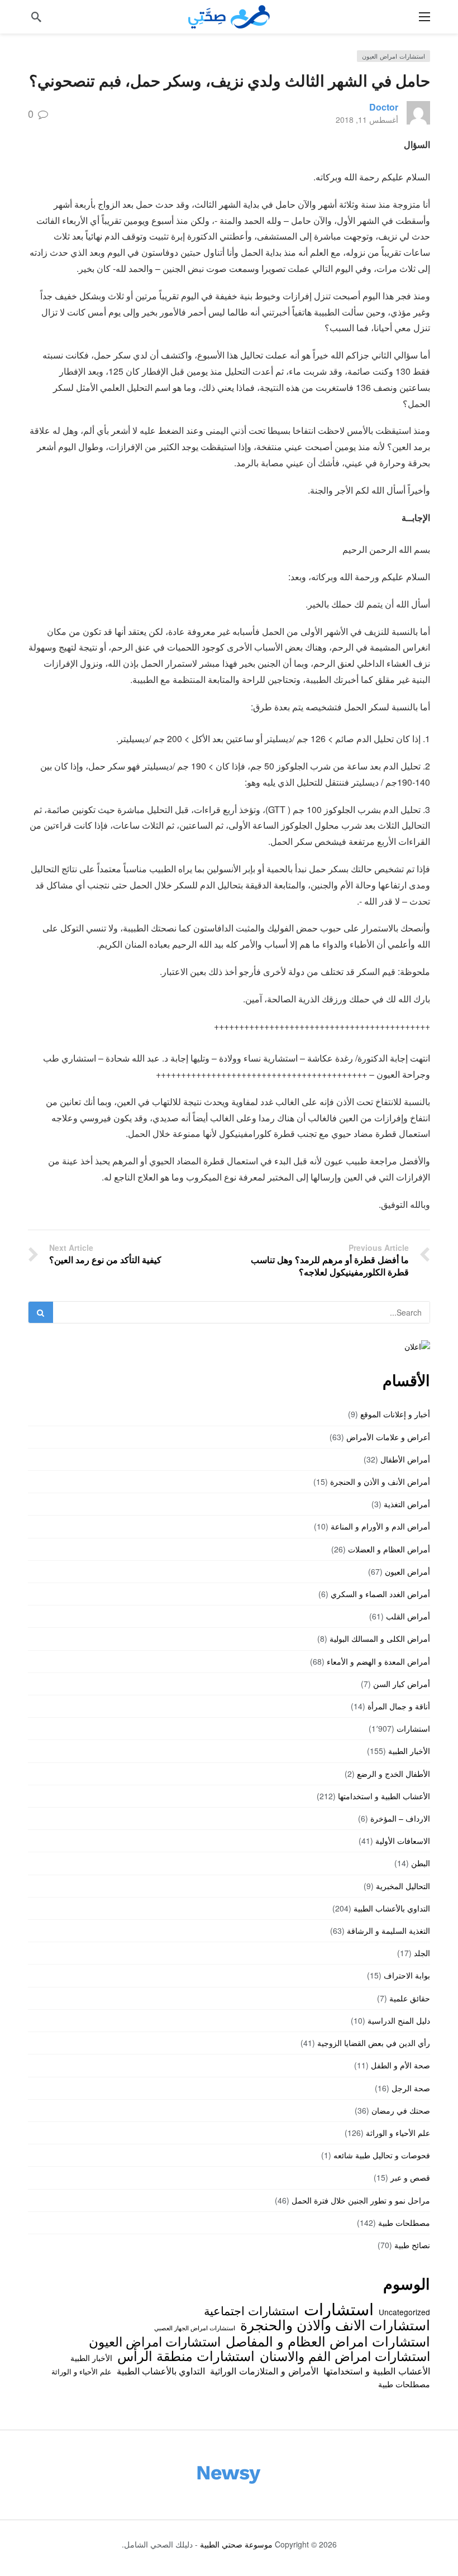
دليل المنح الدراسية (399, 2020)
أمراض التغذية (407, 1504)
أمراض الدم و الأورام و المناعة (380, 1526)
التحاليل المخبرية (403, 1886)
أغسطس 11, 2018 (367, 120)
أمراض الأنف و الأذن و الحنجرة (380, 1481)
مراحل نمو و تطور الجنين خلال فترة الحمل (361, 2200)
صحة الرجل (411, 2088)
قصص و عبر (410, 2177)
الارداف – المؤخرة (400, 1818)
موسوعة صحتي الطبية (236, 2544)
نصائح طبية (412, 2245)
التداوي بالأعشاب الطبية (392, 1908)
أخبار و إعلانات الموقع (395, 1414)
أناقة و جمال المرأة (399, 1706)
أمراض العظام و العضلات (389, 1549)
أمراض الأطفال (405, 1459)
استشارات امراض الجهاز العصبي (195, 2328)
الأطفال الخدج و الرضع (393, 1774)
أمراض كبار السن (402, 1684)
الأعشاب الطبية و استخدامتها (384, 1796)
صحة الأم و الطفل (400, 2065)
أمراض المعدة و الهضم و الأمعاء (378, 1661)
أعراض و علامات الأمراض (388, 1437)
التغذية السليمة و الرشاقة (388, 1930)
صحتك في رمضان (401, 2110)
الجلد (422, 1953)
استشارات (413, 1728)
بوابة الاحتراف (407, 1975)
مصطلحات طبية (404, 2223)
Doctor (384, 107)
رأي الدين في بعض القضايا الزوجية (374, 2043)
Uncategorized (404, 2312)
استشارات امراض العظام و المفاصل (328, 2341)
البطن (421, 1863)
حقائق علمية (410, 1998)
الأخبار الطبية (409, 1751)
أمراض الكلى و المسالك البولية (380, 1638)
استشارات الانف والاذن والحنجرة (335, 2324)
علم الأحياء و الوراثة (398, 2133)
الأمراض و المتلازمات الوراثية (264, 2371)
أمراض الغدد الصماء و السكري (380, 1594)
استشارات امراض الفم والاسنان (345, 2355)
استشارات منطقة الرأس (186, 2355)
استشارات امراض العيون (393, 56)
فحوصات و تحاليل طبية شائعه (382, 2155)
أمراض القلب (408, 1616)
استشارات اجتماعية (251, 2310)
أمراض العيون (407, 1571)
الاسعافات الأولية (403, 1841)
